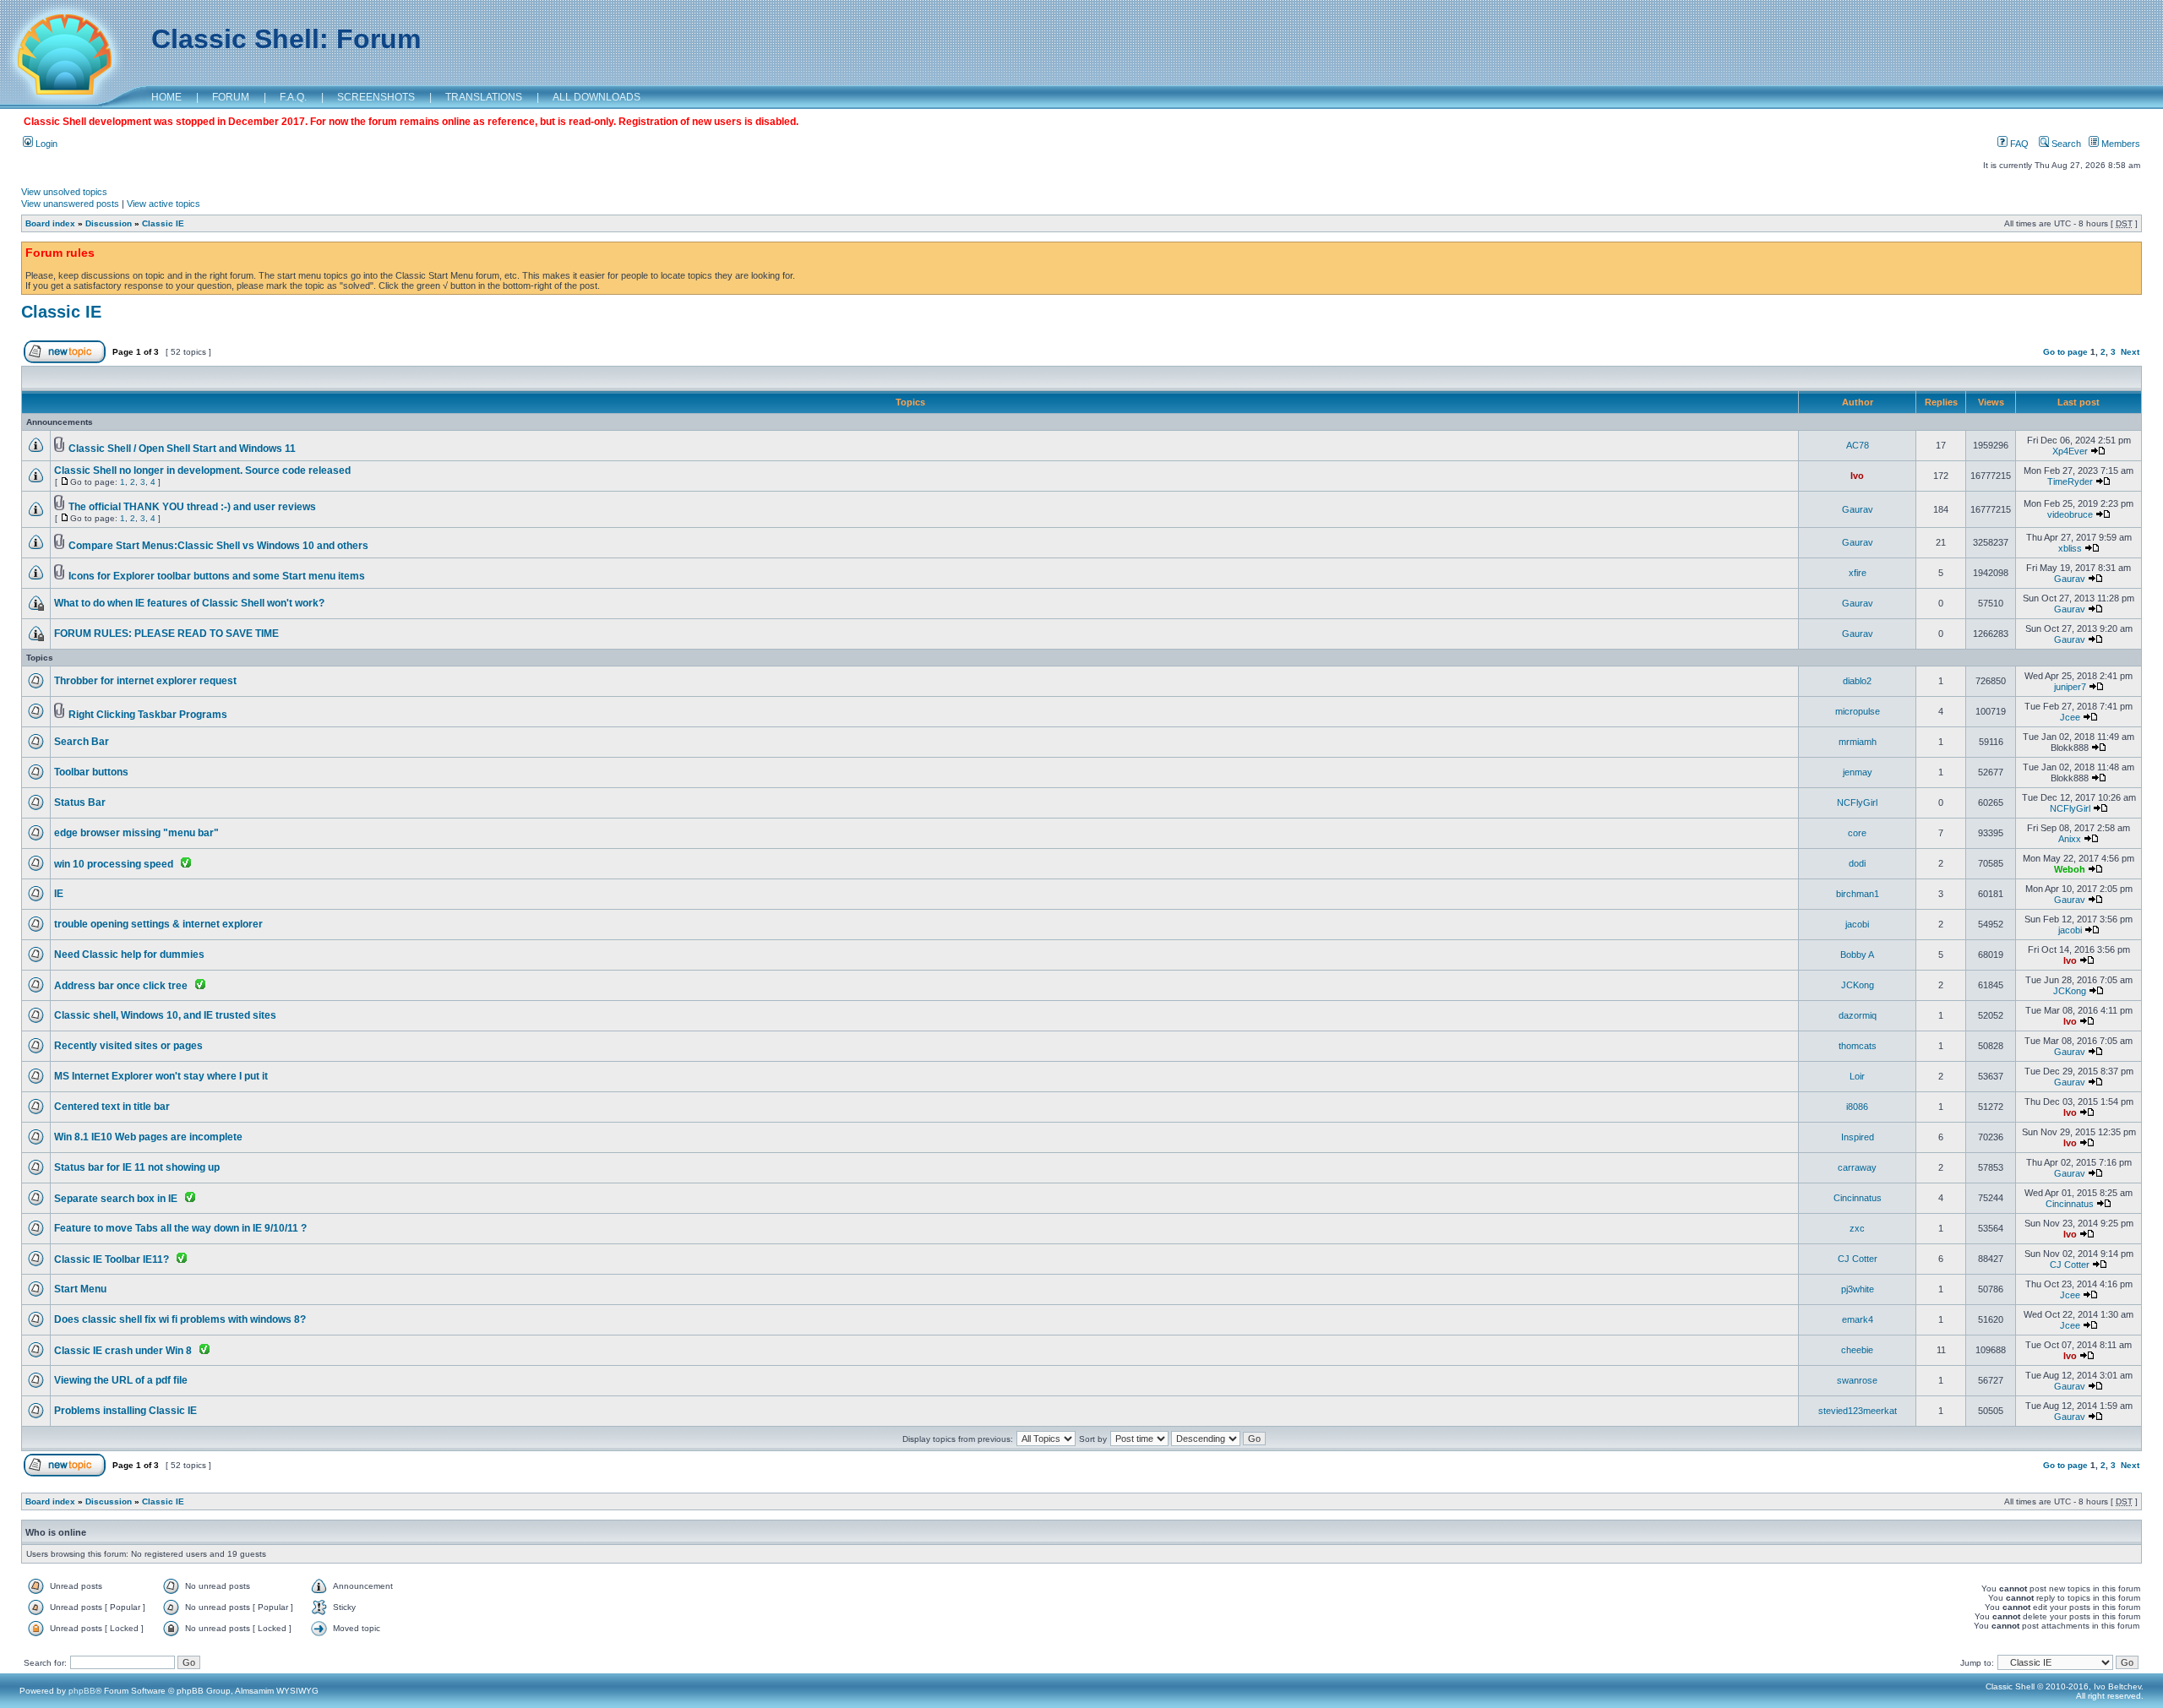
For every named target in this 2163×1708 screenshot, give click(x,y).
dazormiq (1858, 1015)
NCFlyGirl (1857, 802)
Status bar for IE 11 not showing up (137, 1167)
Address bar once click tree (121, 986)
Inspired (1858, 1137)
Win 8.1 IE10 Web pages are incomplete (148, 1137)
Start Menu (80, 1289)
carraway (1857, 1167)
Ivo (1857, 476)
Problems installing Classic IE (125, 1411)
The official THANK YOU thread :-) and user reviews (192, 507)
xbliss (2070, 548)
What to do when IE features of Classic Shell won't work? (189, 603)
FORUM (231, 97)
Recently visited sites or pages (128, 1046)
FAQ (2018, 144)
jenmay (1858, 772)
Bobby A (1857, 955)
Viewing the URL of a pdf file (121, 1380)
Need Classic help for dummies (129, 955)
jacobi (1857, 924)
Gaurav (1858, 509)
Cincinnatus (1858, 1198)
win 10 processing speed (114, 864)
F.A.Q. (293, 97)
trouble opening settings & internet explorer (158, 924)
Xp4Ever (2070, 451)
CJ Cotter (1858, 1259)
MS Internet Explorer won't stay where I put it (161, 1076)
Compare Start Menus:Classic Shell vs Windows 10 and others (218, 546)
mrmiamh (1858, 742)
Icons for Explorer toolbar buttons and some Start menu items (217, 576)
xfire (1858, 573)
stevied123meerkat (1858, 1411)
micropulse (1858, 711)
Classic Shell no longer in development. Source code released (202, 471)
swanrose (1857, 1380)
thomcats (1858, 1046)
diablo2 (1857, 681)
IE (59, 894)
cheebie (1857, 1350)
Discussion (109, 223)
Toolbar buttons (91, 772)
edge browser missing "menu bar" (136, 833)
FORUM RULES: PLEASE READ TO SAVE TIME (166, 634)
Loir (1857, 1076)
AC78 (1858, 445)
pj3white (1858, 1289)
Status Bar (80, 802)
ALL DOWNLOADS (597, 97)
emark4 (1858, 1319)
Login (45, 144)
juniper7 (2070, 687)
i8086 (1857, 1107)
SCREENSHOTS (376, 97)
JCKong (1858, 985)
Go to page (2065, 352)
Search (2065, 144)
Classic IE (163, 223)
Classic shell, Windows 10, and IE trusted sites (165, 1015)
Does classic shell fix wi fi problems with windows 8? (180, 1319)
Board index (50, 223)
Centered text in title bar (112, 1107)
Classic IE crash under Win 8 (123, 1351)
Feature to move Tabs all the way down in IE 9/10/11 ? (180, 1228)
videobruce (2070, 514)
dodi (1857, 863)
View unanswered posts (70, 204)
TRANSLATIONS (484, 97)
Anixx (2070, 839)
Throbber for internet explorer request (145, 681)
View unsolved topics (64, 192)
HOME (166, 97)
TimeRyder (2070, 481)
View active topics (163, 204)
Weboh (2070, 869)
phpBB (82, 1691)
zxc (1857, 1228)
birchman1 (1858, 894)
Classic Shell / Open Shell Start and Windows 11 (182, 449)
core (1857, 833)
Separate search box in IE (116, 1199)
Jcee (2070, 717)
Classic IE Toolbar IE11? (112, 1259)
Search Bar (82, 742)
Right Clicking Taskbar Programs (148, 715)
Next (2130, 352)
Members (2119, 144)
